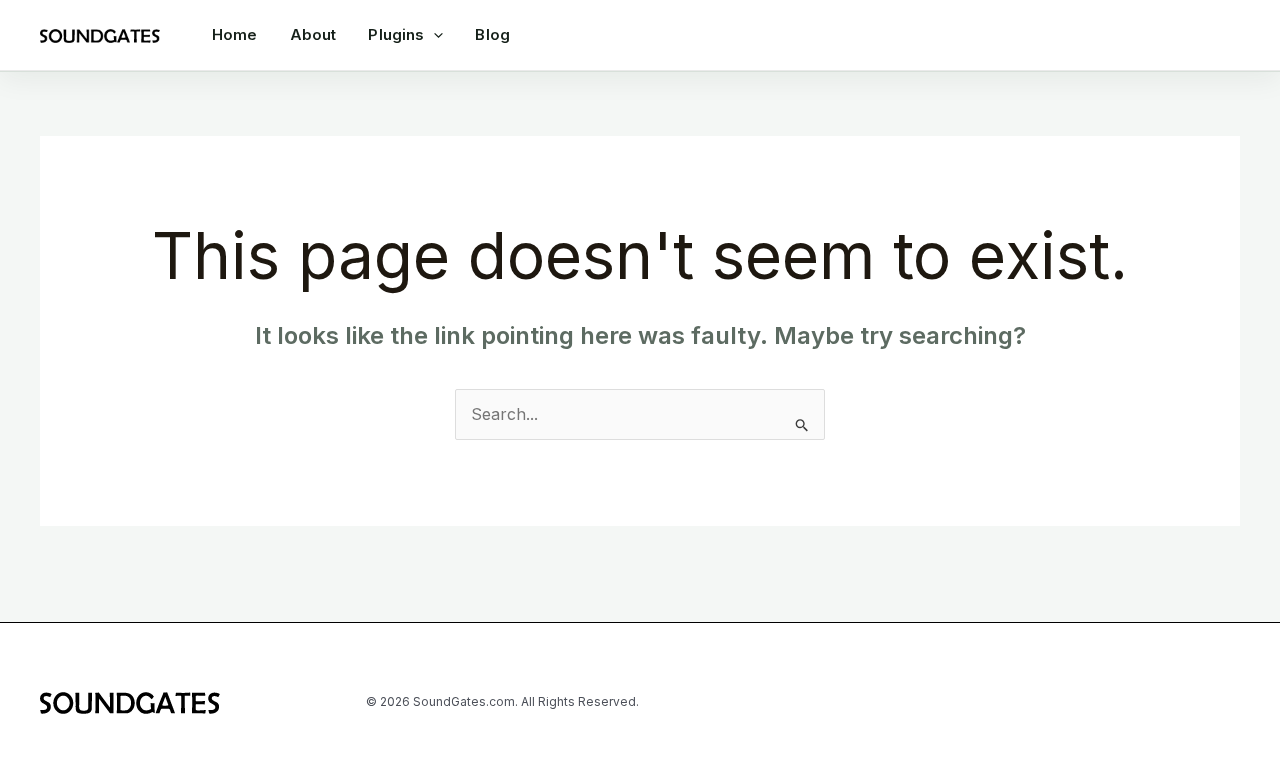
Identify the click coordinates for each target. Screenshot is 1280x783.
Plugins (396, 34)
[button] (433, 35)
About (313, 34)
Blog (492, 34)
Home (235, 34)
